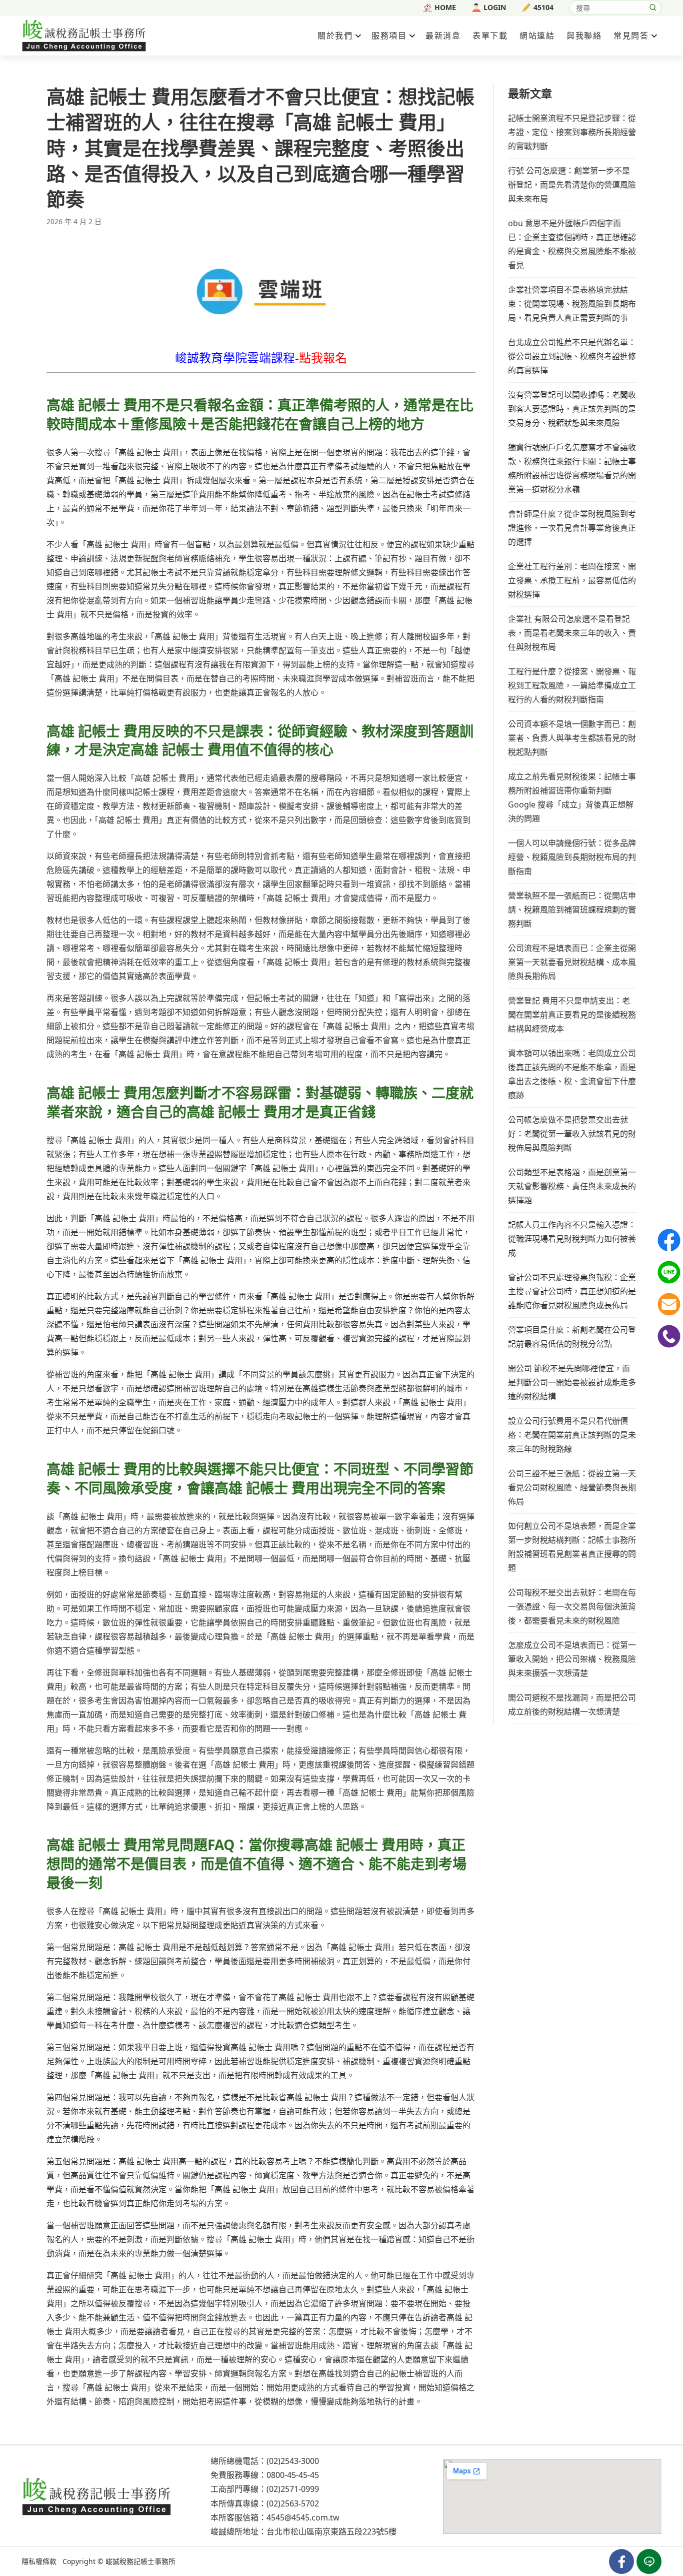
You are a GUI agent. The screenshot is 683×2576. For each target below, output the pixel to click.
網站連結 (537, 36)
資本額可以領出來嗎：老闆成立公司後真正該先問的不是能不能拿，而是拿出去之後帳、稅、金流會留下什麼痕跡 (572, 1074)
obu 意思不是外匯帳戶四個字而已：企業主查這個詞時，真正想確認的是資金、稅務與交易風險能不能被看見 (572, 244)
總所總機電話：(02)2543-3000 (265, 2461)
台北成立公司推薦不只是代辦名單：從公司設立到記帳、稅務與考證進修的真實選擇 (572, 356)
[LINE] (669, 1272)
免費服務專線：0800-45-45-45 (265, 2475)
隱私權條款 (39, 2561)
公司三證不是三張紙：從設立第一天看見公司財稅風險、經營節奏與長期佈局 (572, 1487)
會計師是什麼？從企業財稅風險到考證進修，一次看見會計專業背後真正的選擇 (572, 528)
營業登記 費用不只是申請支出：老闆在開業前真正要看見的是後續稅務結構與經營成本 (572, 1015)
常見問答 (631, 36)
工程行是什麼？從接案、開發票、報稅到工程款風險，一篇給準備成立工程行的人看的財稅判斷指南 (572, 685)
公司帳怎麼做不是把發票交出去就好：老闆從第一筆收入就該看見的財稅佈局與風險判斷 (572, 1134)
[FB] (669, 1240)
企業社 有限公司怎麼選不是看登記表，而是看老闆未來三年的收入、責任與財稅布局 (572, 633)
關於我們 (335, 36)
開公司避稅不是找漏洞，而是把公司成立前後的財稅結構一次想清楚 (572, 1704)
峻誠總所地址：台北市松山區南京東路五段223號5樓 (303, 2531)
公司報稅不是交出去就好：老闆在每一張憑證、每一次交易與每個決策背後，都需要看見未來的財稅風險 (572, 1606)
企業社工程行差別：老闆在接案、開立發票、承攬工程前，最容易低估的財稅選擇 (572, 580)
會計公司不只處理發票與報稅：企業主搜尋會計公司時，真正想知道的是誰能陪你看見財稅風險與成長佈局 (572, 1291)
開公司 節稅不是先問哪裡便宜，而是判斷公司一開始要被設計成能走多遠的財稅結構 (572, 1382)
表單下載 (490, 36)
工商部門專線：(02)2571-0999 (265, 2489)
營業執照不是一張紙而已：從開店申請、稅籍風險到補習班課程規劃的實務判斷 (572, 910)
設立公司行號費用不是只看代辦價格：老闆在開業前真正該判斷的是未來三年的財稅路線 (572, 1435)
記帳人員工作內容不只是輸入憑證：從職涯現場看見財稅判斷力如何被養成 (572, 1239)
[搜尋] (653, 8)
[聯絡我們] (669, 1304)
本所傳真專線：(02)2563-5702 (265, 2503)
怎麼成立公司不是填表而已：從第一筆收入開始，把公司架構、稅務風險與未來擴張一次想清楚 (572, 1659)
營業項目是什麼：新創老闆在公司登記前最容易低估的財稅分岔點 (572, 1337)
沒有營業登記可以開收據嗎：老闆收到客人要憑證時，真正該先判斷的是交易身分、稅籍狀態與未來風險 (572, 409)
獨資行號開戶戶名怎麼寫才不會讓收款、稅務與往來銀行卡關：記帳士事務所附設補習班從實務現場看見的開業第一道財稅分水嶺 (572, 468)
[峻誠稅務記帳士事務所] (84, 35)
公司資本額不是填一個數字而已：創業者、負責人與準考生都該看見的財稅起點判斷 (572, 738)
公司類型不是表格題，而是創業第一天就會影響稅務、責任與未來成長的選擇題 (572, 1186)
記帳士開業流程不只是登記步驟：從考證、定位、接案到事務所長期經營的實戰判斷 (572, 132)
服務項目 (389, 36)
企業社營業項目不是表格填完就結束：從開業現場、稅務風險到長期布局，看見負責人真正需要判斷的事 (572, 304)
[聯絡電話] (669, 1336)
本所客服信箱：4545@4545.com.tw (275, 2517)
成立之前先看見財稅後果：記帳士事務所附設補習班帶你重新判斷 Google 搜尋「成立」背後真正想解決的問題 (572, 797)
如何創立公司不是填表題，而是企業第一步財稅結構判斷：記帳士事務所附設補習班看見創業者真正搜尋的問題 (572, 1547)
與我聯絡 (584, 36)
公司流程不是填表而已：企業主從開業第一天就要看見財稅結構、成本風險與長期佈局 (572, 962)
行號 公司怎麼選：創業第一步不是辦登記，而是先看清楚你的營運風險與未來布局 (572, 185)
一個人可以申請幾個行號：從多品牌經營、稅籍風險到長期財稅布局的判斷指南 (572, 857)
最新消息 (443, 36)
